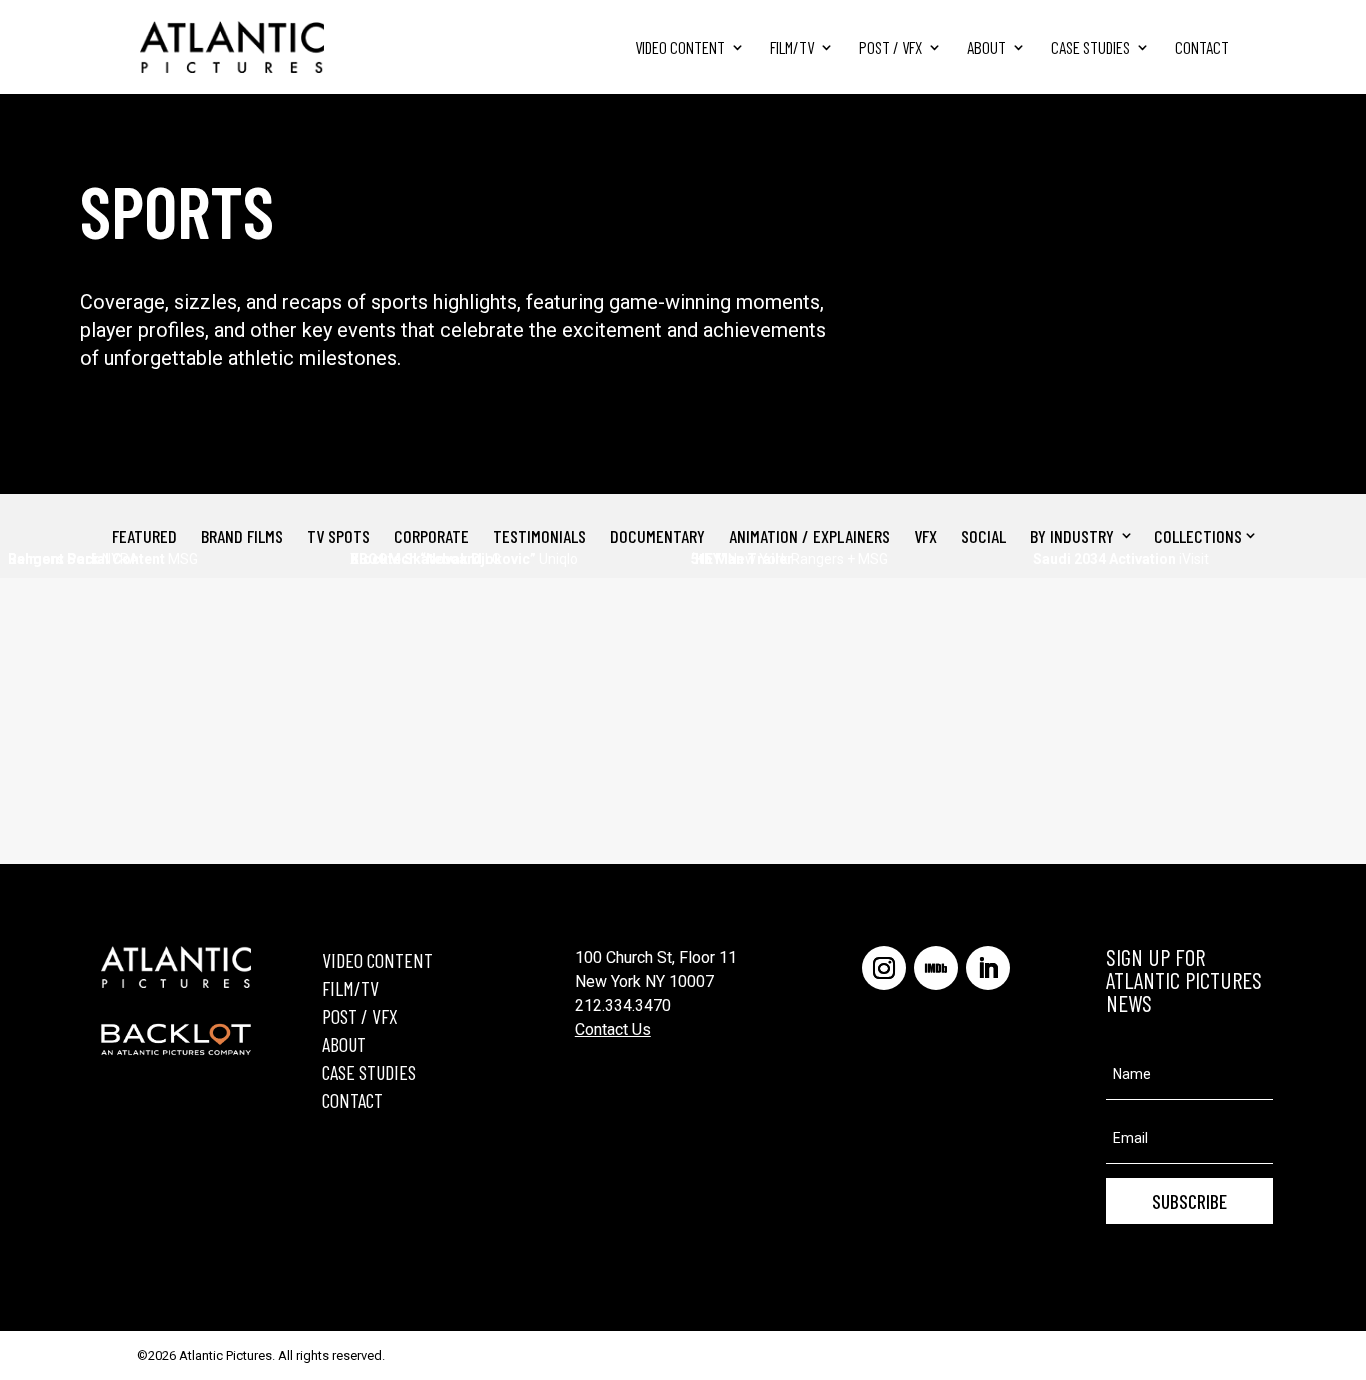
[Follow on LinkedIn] (988, 968)
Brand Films (242, 536)
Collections (1198, 536)
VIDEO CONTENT (377, 960)
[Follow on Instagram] (884, 968)
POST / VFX (360, 1016)
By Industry (1072, 536)
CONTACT (352, 1100)
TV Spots (338, 536)
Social (983, 536)
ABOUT (344, 1044)
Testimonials (539, 536)
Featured (144, 536)
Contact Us (613, 1029)
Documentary (657, 536)
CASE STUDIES (369, 1072)
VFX (925, 536)
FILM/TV (350, 988)
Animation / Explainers (809, 536)
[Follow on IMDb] (936, 968)
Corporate (431, 536)
